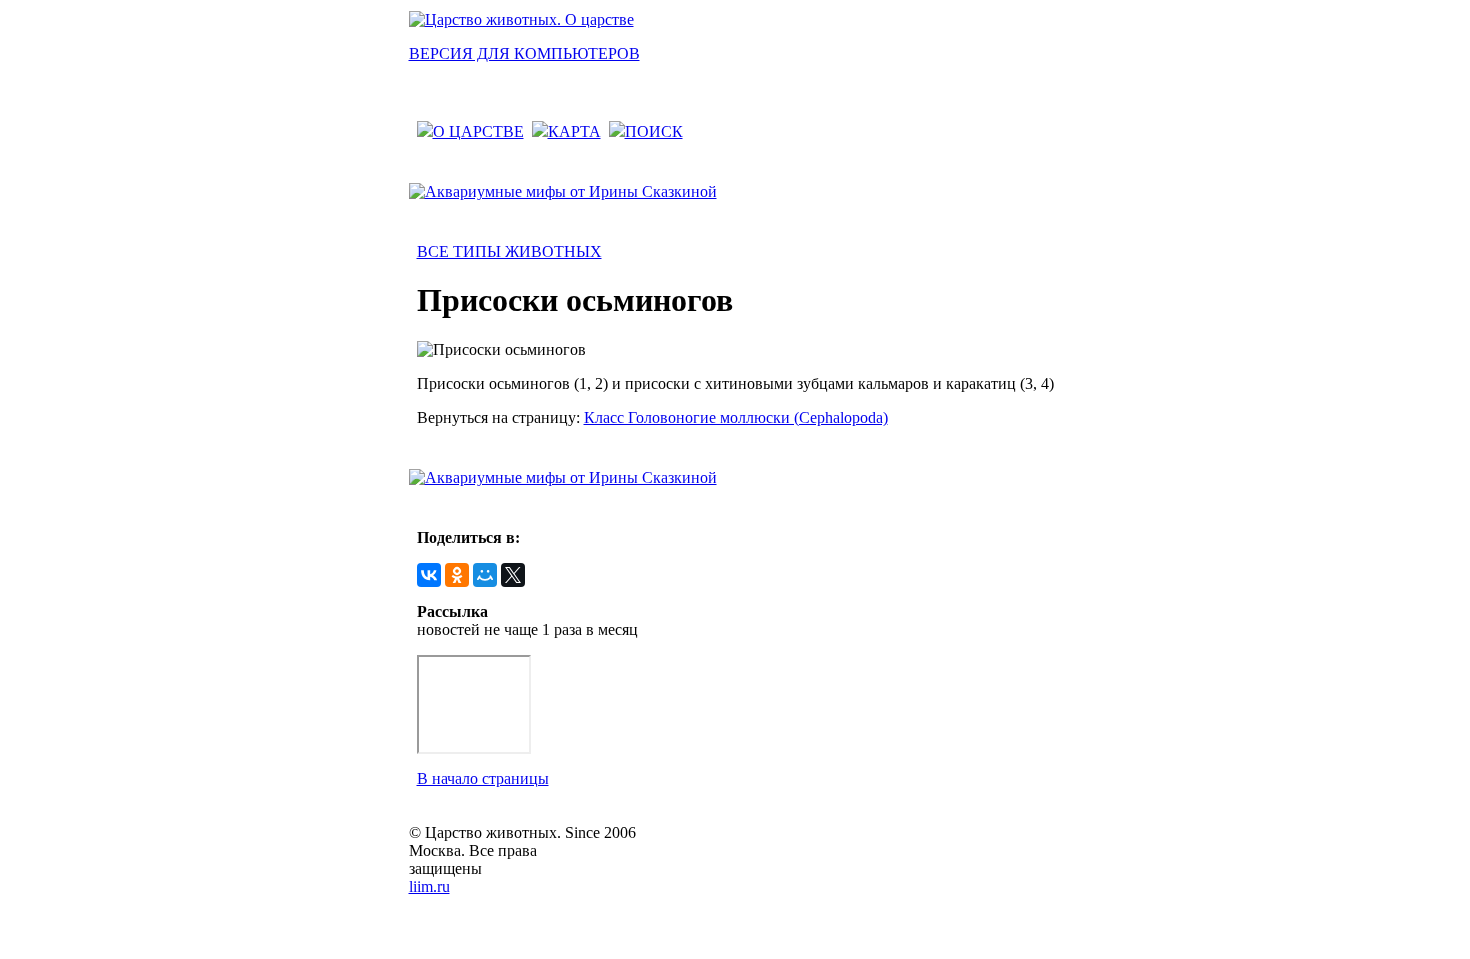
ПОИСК (654, 131)
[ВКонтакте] (429, 575)
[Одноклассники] (457, 575)
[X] (513, 575)
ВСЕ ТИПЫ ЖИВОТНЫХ (509, 251)
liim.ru (429, 886)
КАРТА (574, 131)
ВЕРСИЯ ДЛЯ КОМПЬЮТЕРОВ (524, 53)
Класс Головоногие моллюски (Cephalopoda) (736, 417)
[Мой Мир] (485, 575)
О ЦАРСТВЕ (478, 131)
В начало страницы (483, 778)
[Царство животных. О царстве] (521, 19)
